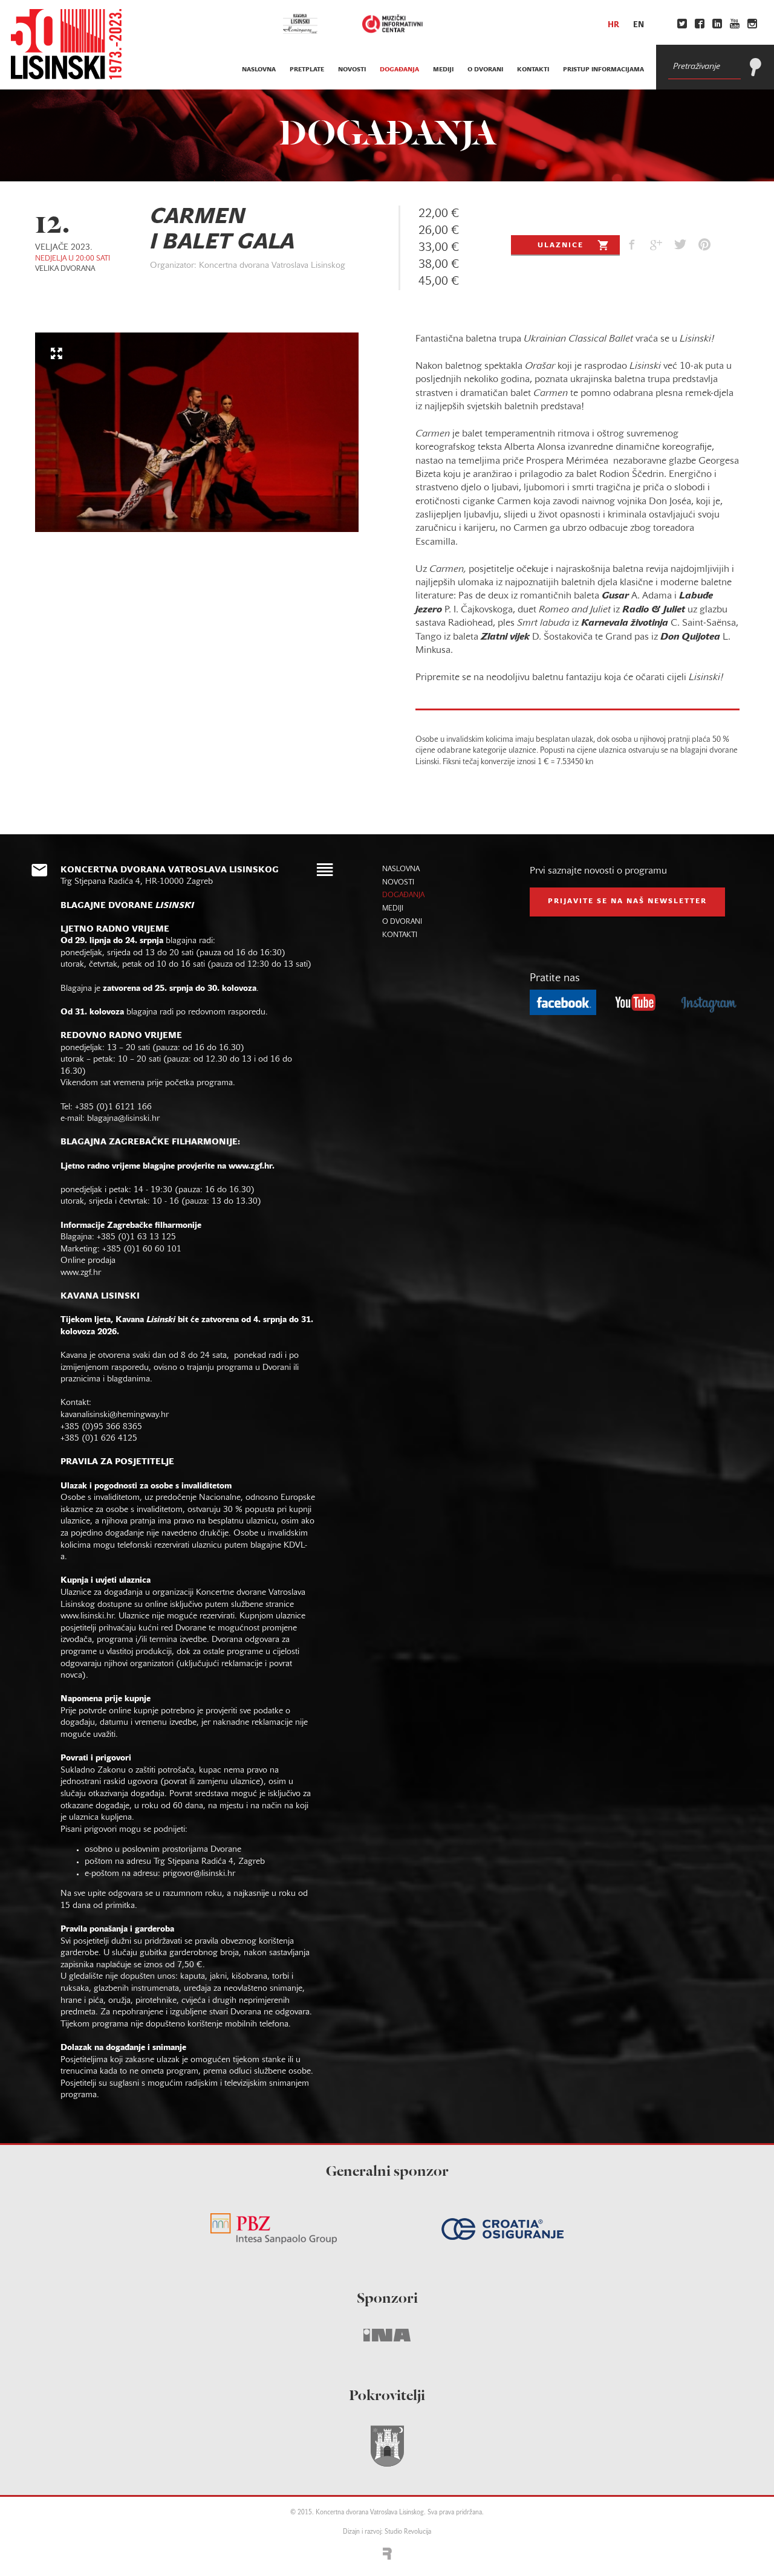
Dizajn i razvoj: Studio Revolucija (387, 2532)
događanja (399, 70)
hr (613, 25)
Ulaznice (561, 245)
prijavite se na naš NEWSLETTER (627, 901)
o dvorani (485, 70)
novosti (352, 70)
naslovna (259, 70)
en (639, 25)
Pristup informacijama (603, 70)
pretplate (307, 70)
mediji (443, 70)
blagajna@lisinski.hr (123, 1119)
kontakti (533, 70)
